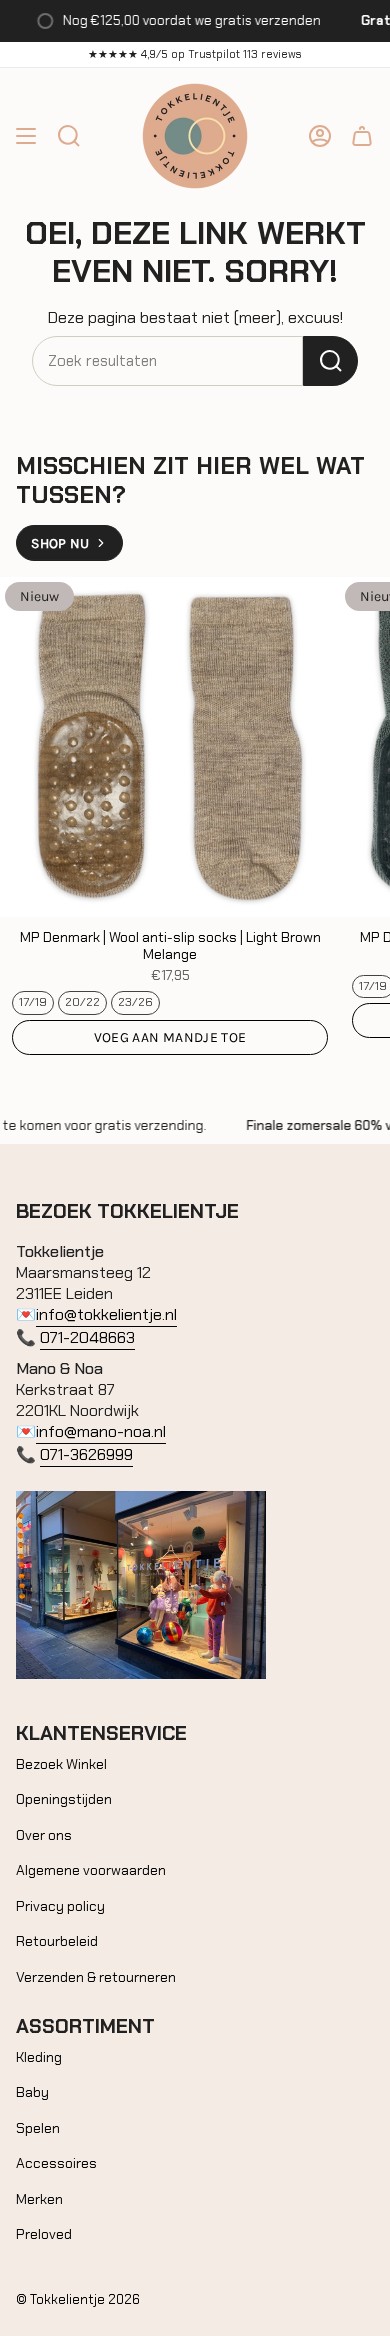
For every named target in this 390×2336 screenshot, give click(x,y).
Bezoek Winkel (61, 1764)
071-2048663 (87, 1337)
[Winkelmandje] (362, 136)
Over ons (44, 1835)
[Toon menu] (26, 136)
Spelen (38, 2128)
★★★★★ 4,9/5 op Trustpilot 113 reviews (195, 54)
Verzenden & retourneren (96, 1977)
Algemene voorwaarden (91, 1870)
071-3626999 (86, 1454)
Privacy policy (60, 1906)
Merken (39, 2199)
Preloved (44, 2234)
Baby (32, 2092)
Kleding (39, 2057)
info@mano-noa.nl (101, 1431)
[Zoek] (330, 361)
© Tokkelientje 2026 (78, 2299)
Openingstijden (64, 1799)
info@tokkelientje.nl (106, 1314)
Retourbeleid (57, 1941)
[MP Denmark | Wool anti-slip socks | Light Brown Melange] (170, 747)
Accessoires (56, 2163)
